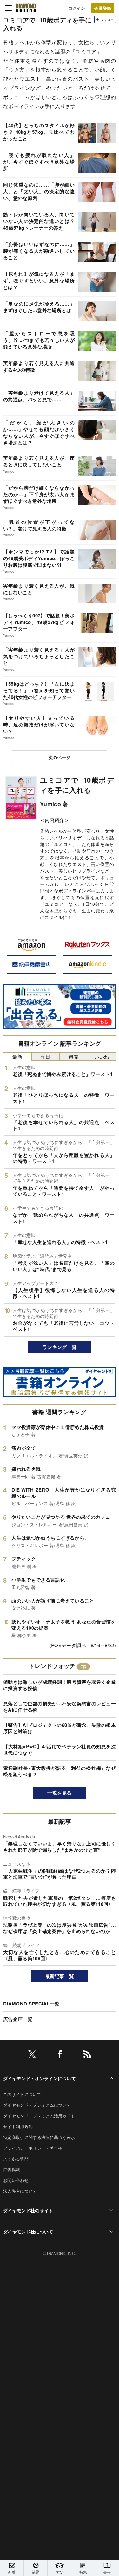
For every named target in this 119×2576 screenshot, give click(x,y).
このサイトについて (22, 2094)
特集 (83, 2572)
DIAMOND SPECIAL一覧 (31, 2004)
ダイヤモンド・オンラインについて (40, 2078)
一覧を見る (60, 1793)
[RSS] (87, 2055)
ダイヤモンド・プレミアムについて (37, 2105)
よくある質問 (16, 2159)
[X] (32, 2055)
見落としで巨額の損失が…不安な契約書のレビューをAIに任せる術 (60, 1707)
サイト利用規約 (18, 2126)
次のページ (60, 757)
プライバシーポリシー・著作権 (33, 2148)
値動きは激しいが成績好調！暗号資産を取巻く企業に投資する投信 (60, 1685)
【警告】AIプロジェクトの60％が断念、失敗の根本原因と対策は (60, 1728)
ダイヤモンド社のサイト (28, 2210)
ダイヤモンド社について (28, 2232)
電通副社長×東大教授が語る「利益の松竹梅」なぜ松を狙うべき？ (60, 1771)
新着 (12, 2572)
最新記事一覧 (60, 1976)
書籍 (107, 2572)
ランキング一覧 (60, 1347)
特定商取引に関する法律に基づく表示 (39, 2137)
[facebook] (60, 2055)
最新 (17, 1056)
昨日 (46, 1056)
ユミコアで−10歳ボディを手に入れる (77, 785)
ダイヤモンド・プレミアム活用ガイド (39, 2116)
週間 (73, 1056)
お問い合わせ (16, 2180)
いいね (102, 1056)
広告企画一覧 (18, 2019)
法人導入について (20, 2191)
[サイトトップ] (26, 8)
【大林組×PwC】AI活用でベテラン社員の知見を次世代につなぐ (60, 1750)
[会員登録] (103, 8)
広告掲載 (12, 2169)
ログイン (77, 8)
